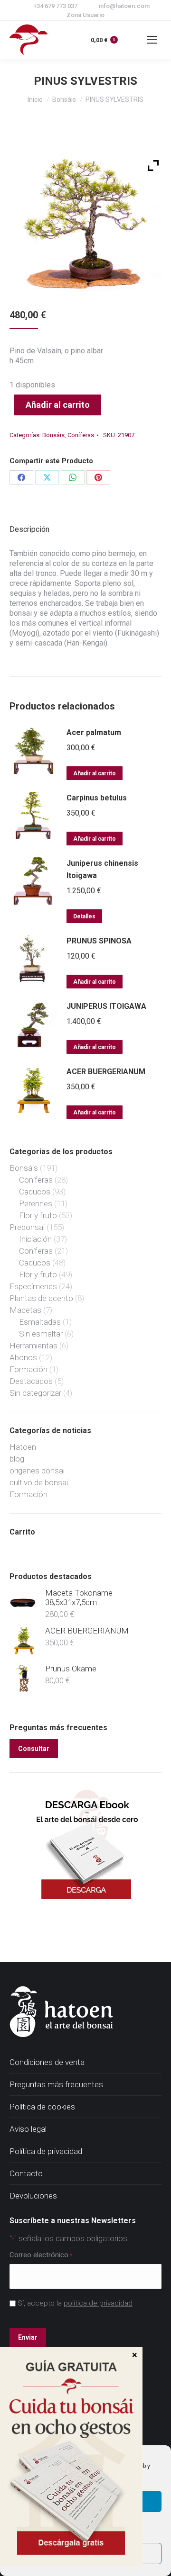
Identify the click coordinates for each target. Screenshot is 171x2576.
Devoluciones (33, 2196)
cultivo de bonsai (39, 1482)
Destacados (31, 1381)
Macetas (25, 1310)
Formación (28, 1369)
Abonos (23, 1357)
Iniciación (35, 1239)
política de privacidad (98, 2303)
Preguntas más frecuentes (56, 2084)
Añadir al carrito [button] (95, 773)
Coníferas (81, 435)
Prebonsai (27, 1227)
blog (17, 1459)
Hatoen (23, 1447)
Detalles (84, 916)
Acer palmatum (94, 732)
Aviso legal (28, 2129)
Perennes (36, 1203)
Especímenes (33, 1286)
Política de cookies (42, 2107)
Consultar (34, 1749)
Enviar (28, 2337)
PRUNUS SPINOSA (99, 941)
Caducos (35, 1192)
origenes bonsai (37, 1471)
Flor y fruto (38, 1215)
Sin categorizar (35, 1393)
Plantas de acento (41, 1298)
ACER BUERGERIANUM (106, 1072)
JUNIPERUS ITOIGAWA (106, 1006)
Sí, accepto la (75, 2303)
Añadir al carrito (58, 405)
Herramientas (33, 1346)
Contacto (26, 2173)
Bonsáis (53, 435)
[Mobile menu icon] (152, 40)
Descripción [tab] (29, 529)
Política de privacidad (46, 2151)
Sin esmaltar (41, 1334)
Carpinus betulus (97, 798)
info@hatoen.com (124, 6)
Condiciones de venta (47, 2062)
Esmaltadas (40, 1322)
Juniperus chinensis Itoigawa (102, 869)
